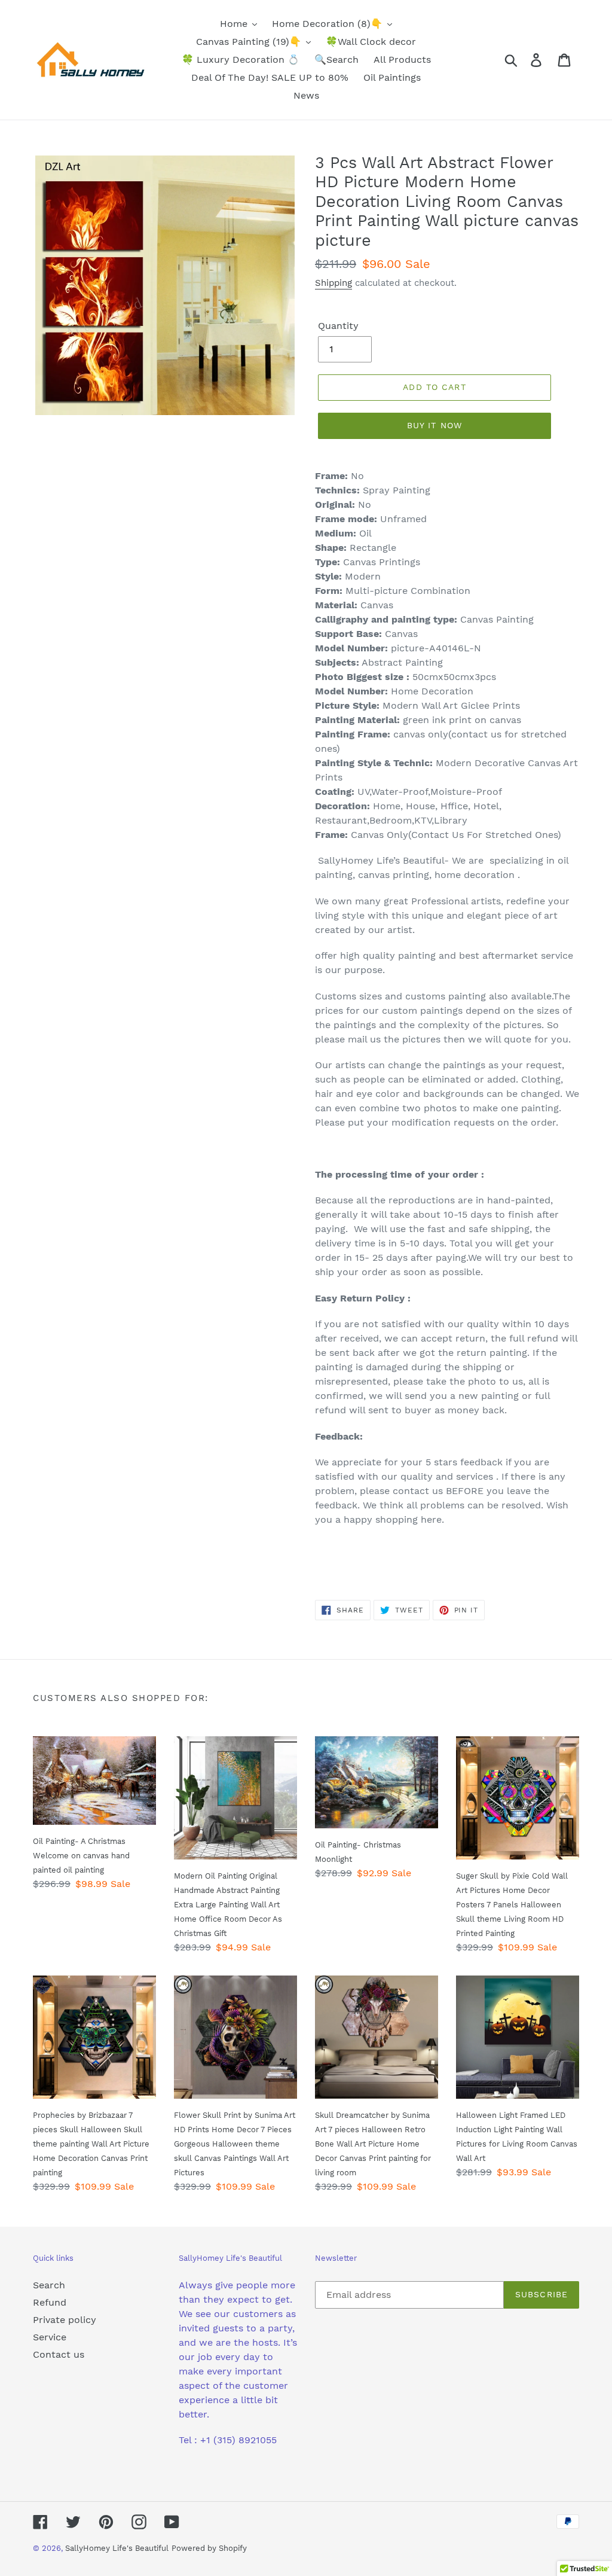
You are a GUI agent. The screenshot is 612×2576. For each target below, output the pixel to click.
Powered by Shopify (209, 2548)
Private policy (65, 2320)
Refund (50, 2302)
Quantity (338, 326)
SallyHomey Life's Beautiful (117, 2548)
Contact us (59, 2354)
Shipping (333, 283)
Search (49, 2285)
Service (50, 2337)
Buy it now (434, 425)
